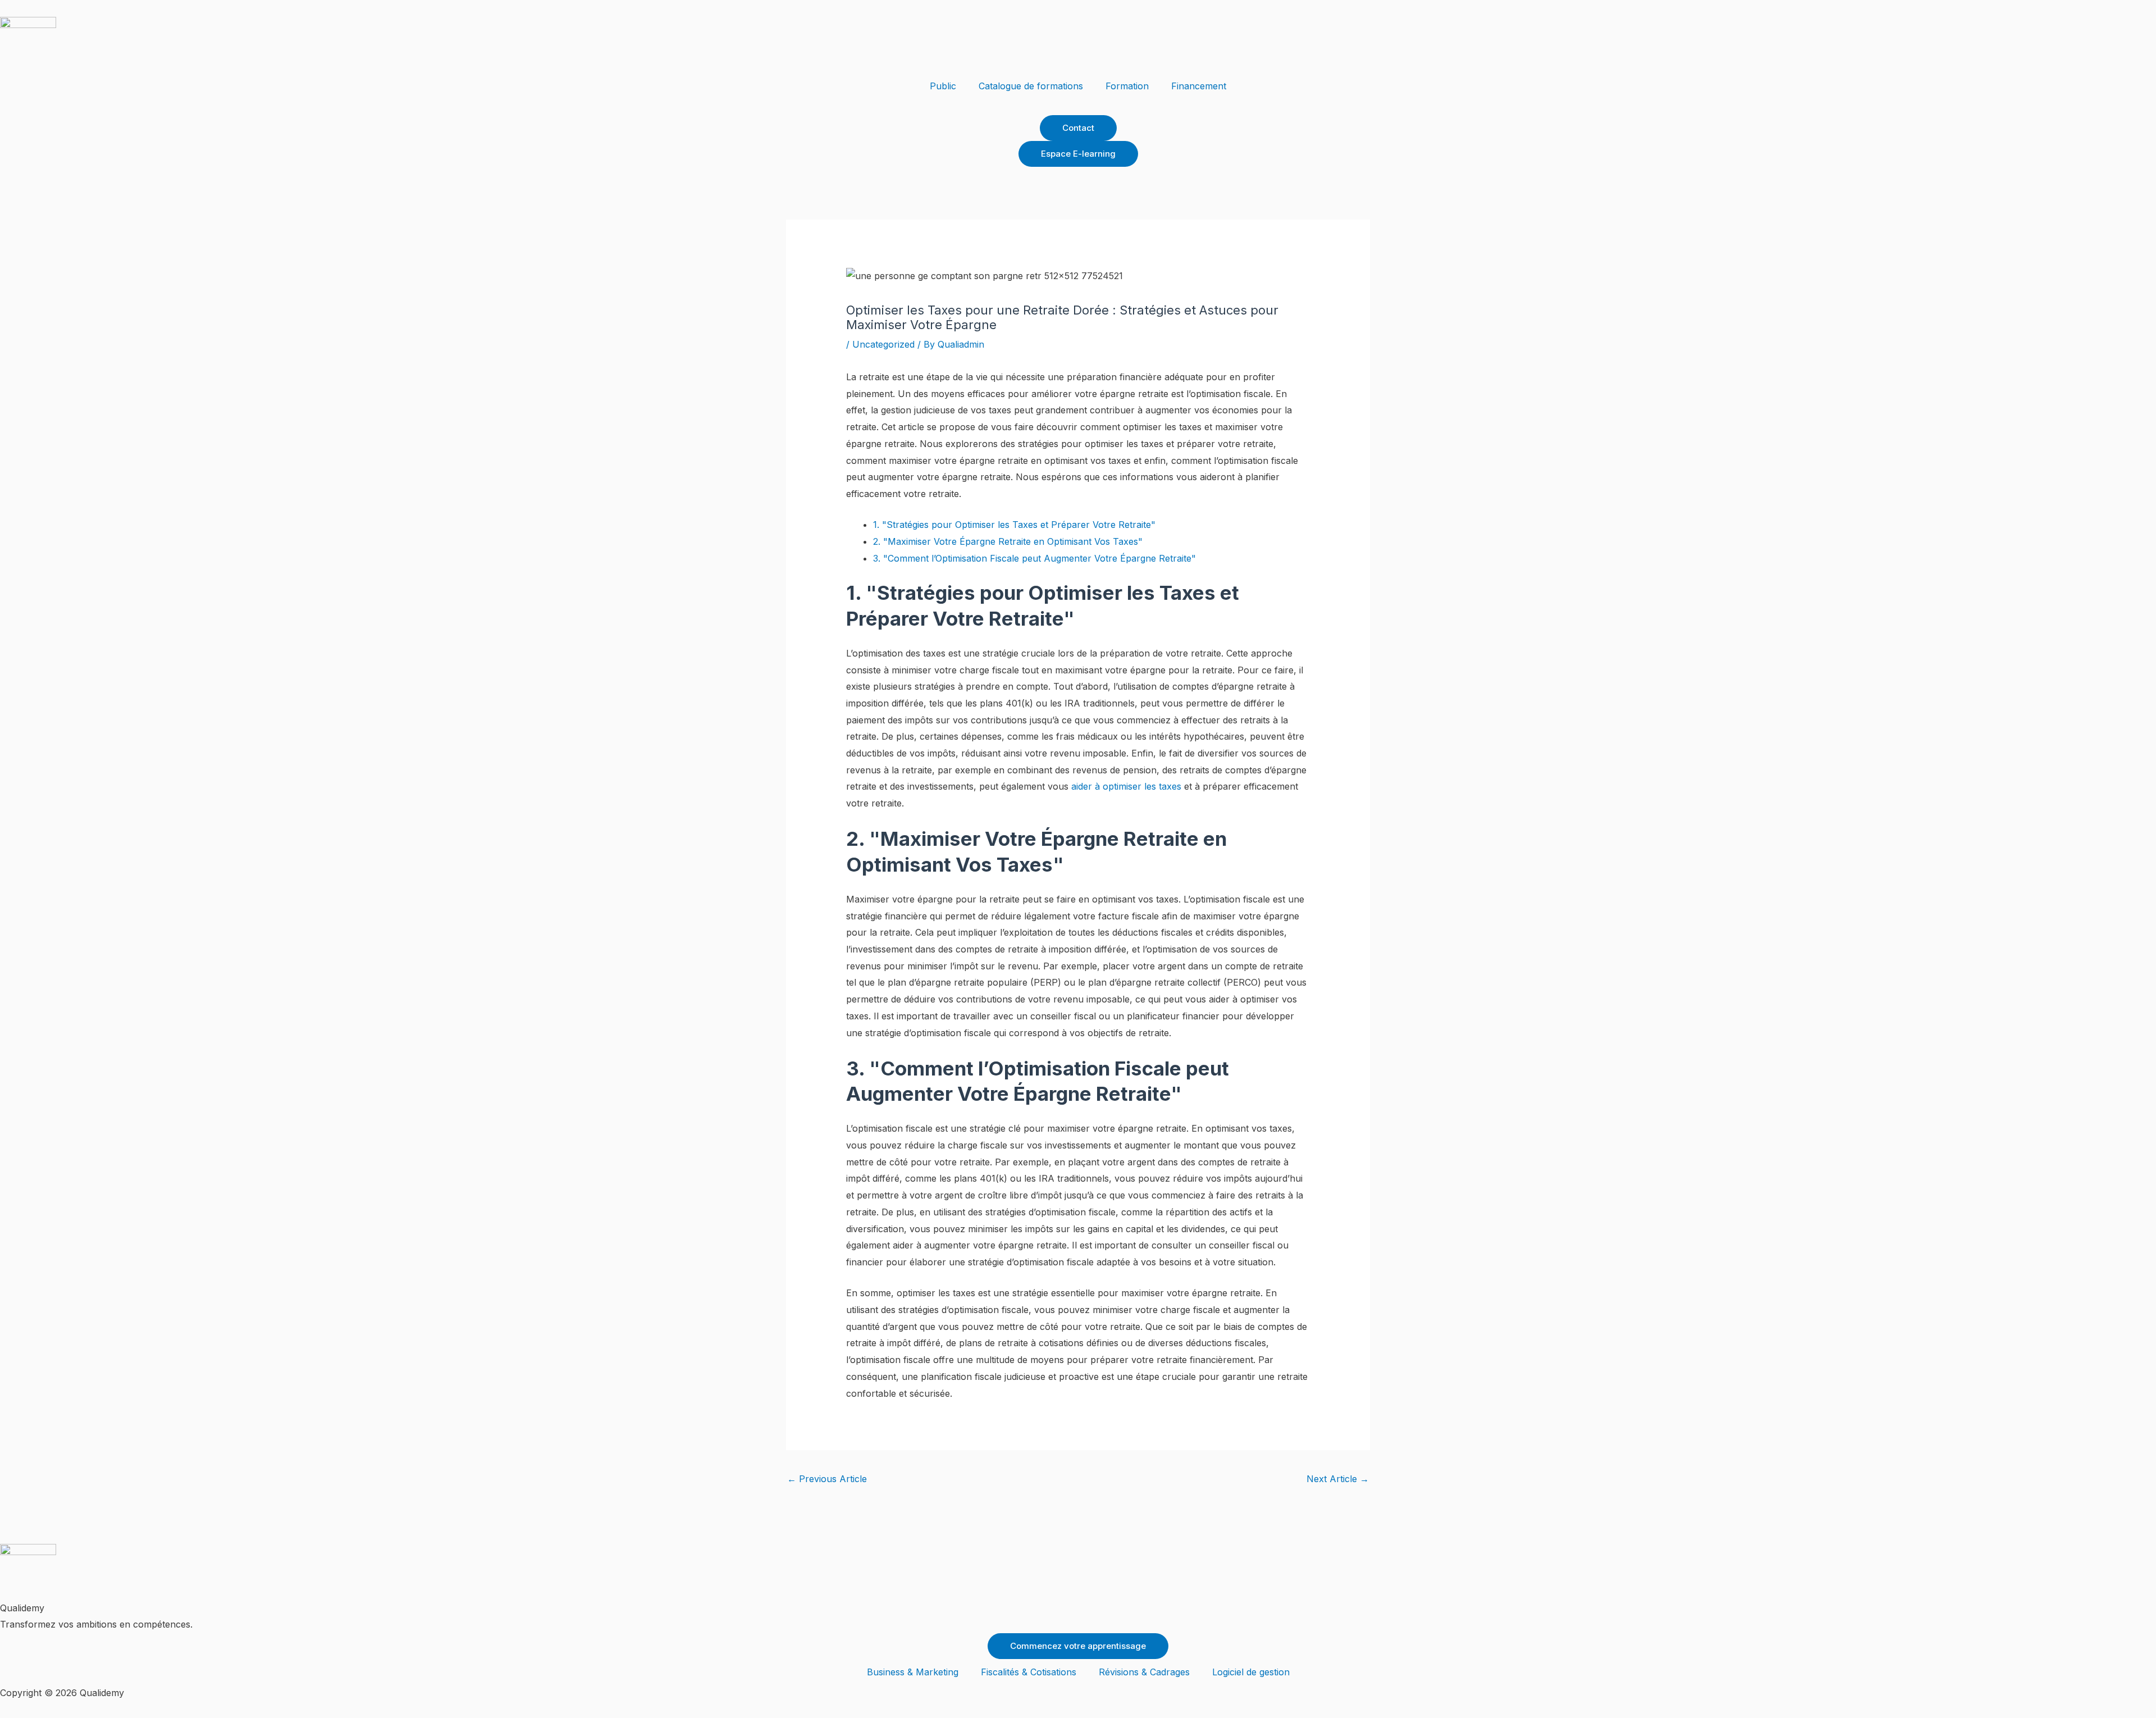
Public (943, 86)
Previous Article (827, 1479)
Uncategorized (883, 344)
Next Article (1338, 1479)
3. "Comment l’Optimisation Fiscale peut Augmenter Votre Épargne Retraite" (1034, 558)
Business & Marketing (913, 1672)
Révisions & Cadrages (1144, 1672)
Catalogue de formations (1031, 86)
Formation (1127, 86)
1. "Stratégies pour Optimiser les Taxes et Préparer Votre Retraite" (1014, 525)
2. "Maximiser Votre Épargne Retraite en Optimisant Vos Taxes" (1008, 541)
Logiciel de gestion (1251, 1672)
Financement (1199, 86)
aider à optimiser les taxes (1126, 786)
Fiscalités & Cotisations (1029, 1672)
